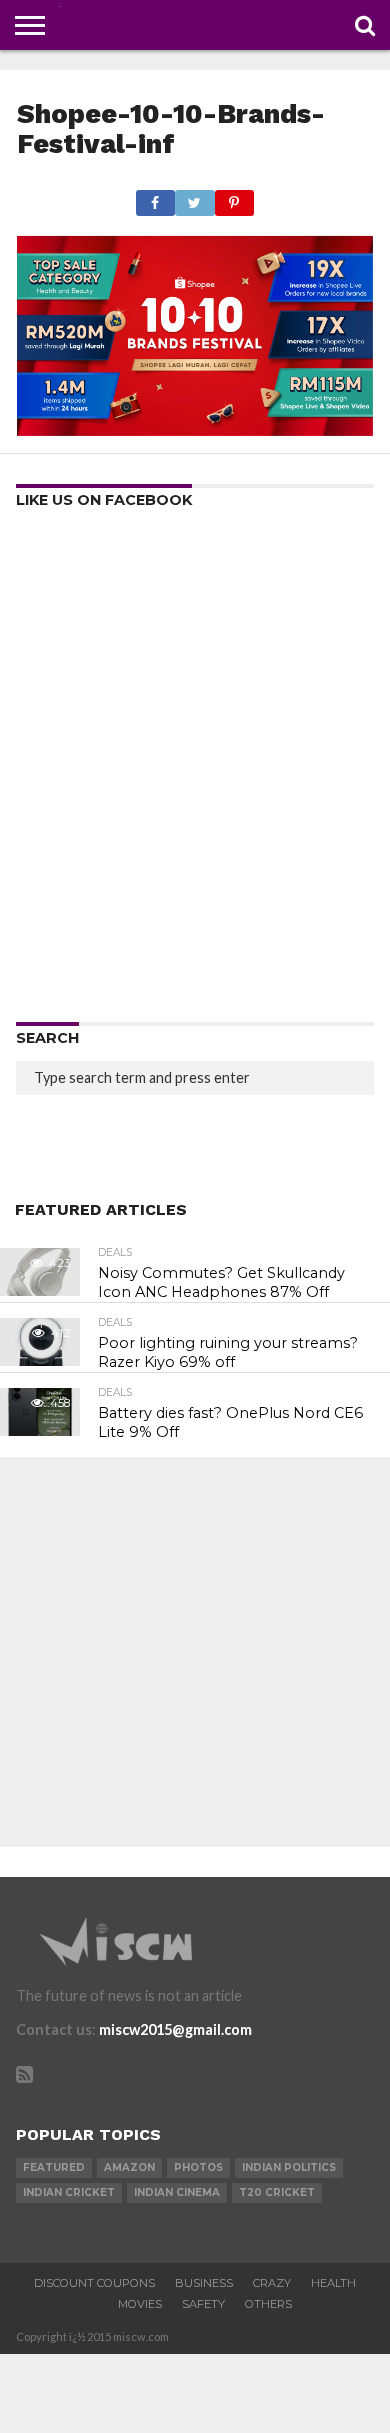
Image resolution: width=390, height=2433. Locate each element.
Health (333, 2283)
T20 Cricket (277, 2192)
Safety (203, 2304)
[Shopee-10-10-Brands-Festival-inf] (195, 429)
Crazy (272, 2283)
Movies (140, 2304)
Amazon (129, 2167)
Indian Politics (289, 2167)
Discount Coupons (94, 2283)
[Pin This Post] (234, 197)
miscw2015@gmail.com (175, 2029)
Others (268, 2304)
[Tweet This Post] (194, 197)
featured (54, 2167)
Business (204, 2283)
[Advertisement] (195, 772)
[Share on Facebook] (155, 197)
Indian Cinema (177, 2192)
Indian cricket (69, 2192)
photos (198, 2167)
